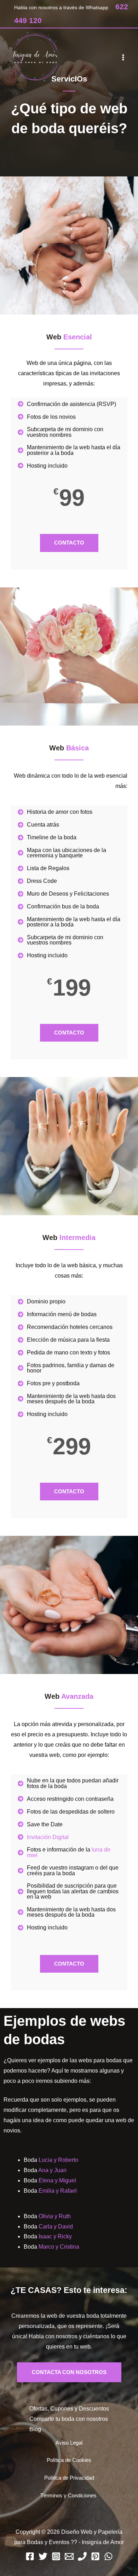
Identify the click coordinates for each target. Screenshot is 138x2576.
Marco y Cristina (59, 2247)
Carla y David (56, 2226)
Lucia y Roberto (58, 2160)
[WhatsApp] (108, 2556)
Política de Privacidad (69, 2478)
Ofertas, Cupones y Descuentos (69, 2409)
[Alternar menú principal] (123, 57)
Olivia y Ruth (55, 2216)
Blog (35, 2429)
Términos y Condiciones (68, 2496)
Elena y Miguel (57, 2180)
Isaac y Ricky (55, 2236)
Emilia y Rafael (58, 2191)
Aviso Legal (69, 2443)
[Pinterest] (95, 2556)
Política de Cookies (69, 2460)
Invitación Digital (48, 1837)
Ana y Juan (52, 2170)
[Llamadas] (82, 2556)
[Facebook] (30, 2556)
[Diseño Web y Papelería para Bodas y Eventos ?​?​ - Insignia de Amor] (35, 57)
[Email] (69, 2556)
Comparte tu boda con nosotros (69, 2419)
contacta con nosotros (69, 2372)
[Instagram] (56, 2556)
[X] (43, 2556)
